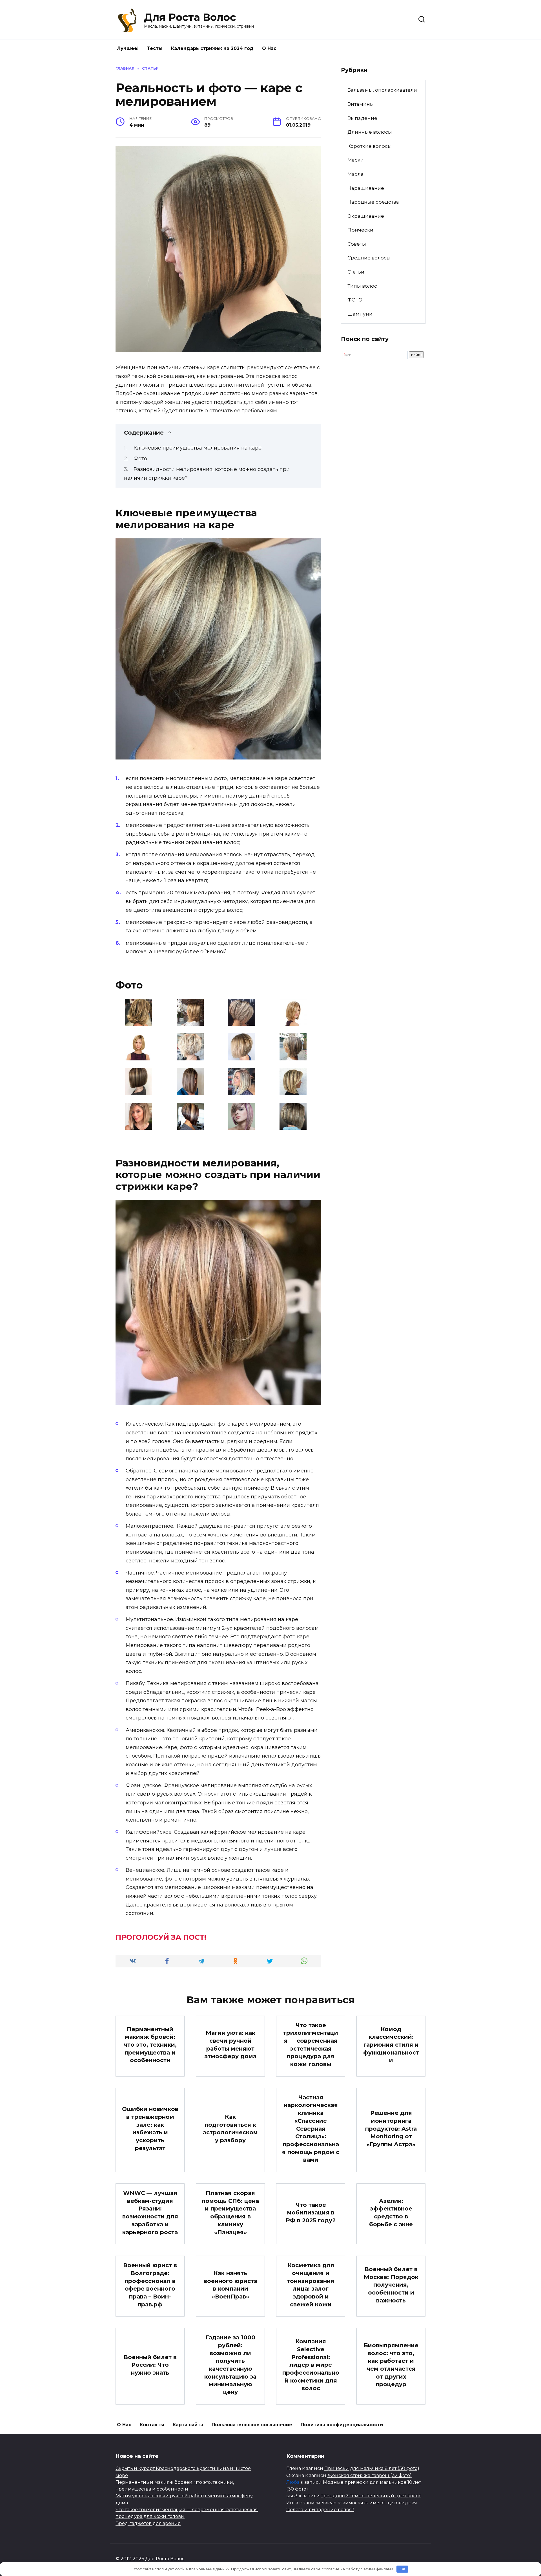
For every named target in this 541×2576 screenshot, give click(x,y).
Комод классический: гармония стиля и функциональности (391, 2045)
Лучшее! (128, 48)
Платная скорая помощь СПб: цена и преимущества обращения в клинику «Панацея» (230, 2213)
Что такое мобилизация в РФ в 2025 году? (311, 2213)
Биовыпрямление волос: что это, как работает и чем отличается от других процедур (391, 2365)
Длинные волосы (370, 132)
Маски (356, 160)
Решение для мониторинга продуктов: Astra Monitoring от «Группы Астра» (391, 2129)
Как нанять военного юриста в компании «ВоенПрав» (230, 2285)
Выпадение (362, 118)
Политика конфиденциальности (342, 2425)
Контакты (152, 2425)
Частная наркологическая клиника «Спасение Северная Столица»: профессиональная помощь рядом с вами (311, 2129)
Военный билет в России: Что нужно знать (150, 2365)
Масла (355, 174)
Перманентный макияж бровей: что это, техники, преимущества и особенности (150, 2045)
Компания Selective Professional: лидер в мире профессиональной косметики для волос (311, 2365)
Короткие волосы (370, 146)
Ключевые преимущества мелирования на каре (198, 448)
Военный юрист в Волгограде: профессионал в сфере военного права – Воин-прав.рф (150, 2285)
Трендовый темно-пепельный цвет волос (371, 2496)
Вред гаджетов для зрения (148, 2523)
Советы (357, 244)
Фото (140, 459)
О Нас (269, 48)
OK (403, 2569)
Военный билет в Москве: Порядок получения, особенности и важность (391, 2285)
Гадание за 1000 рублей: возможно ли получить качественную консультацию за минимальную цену (230, 2365)
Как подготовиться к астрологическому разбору (230, 2129)
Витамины (361, 104)
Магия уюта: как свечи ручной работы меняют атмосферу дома (230, 2045)
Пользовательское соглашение (252, 2425)
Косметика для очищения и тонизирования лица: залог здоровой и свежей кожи (311, 2285)
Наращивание (366, 188)
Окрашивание (366, 216)
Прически (360, 230)
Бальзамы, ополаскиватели (382, 90)
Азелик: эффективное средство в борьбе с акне (391, 2213)
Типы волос (362, 286)
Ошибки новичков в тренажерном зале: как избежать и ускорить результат (150, 2129)
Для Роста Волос (190, 17)
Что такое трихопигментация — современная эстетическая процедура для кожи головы (311, 2045)
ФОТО (355, 300)
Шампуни (360, 314)
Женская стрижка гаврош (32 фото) (370, 2475)
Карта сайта (188, 2425)
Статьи (356, 272)
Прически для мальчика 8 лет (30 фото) (372, 2468)
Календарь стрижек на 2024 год (212, 48)
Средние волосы (369, 258)
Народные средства (373, 202)
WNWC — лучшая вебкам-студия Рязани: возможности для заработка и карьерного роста (150, 2213)
